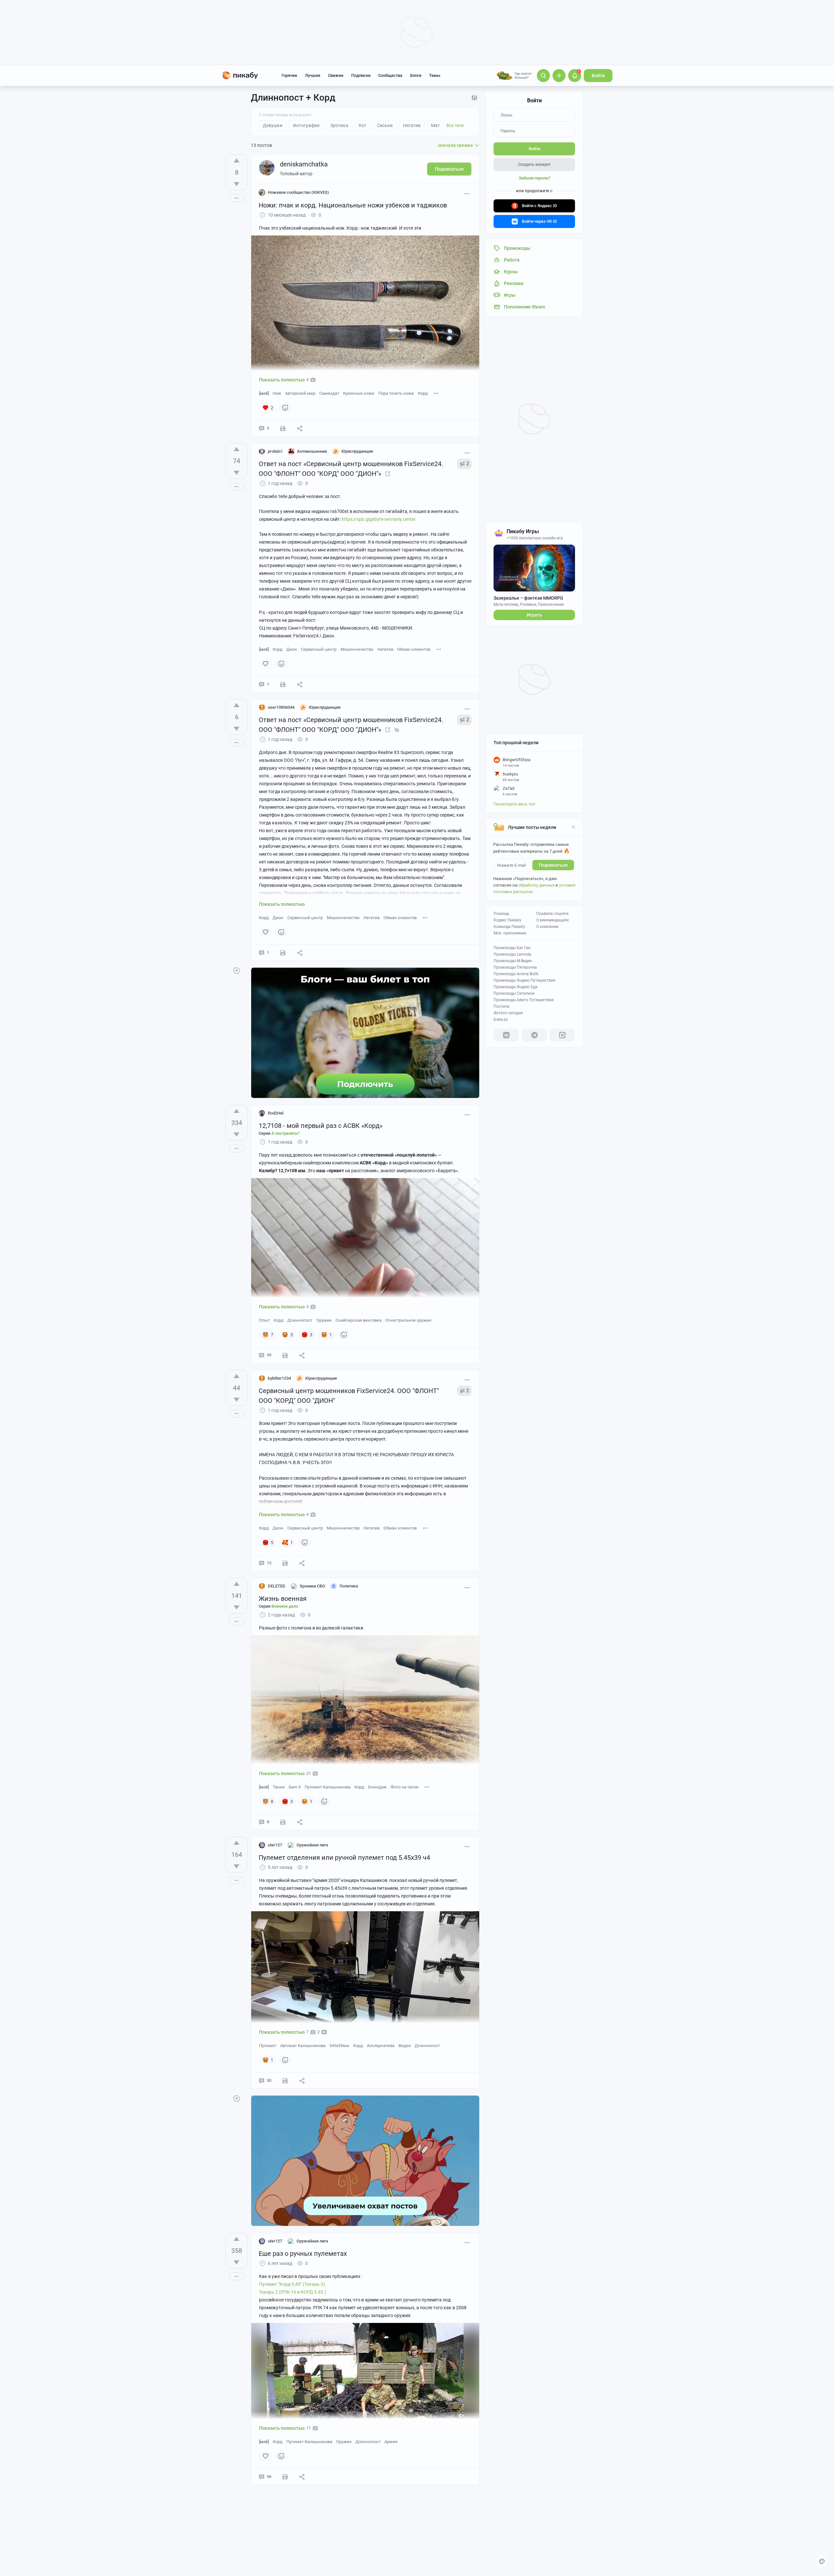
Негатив (385, 649)
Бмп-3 (295, 1787)
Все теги (455, 125)
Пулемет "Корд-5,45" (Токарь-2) (292, 2284)
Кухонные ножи (359, 393)
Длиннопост (300, 1320)
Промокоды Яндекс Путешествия (525, 980)
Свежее (336, 75)
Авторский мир (300, 393)
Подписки (361, 75)
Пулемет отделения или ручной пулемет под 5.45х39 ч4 (344, 1857)
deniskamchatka (304, 164)
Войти (598, 76)
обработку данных (536, 885)
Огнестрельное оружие (408, 1320)
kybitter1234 (279, 1378)
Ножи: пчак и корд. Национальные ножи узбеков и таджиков (353, 205)
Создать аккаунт (534, 164)
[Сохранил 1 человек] (283, 428)
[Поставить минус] (237, 184)
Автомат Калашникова (303, 2046)
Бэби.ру (501, 1019)
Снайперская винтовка (359, 1320)
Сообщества (390, 75)
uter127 (275, 1845)
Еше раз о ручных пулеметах (303, 2254)
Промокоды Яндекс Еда (516, 987)
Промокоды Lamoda (512, 954)
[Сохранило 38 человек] (285, 2477)
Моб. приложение (510, 933)
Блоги (416, 75)
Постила (502, 1006)
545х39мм (339, 2046)
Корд (423, 393)
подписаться (553, 865)
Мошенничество (357, 649)
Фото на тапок (405, 1787)
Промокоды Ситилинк (514, 993)
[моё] (264, 393)
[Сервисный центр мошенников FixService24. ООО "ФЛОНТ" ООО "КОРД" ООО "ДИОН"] (388, 474)
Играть (534, 615)
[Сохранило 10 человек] (285, 2081)
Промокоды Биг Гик (512, 948)
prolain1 (275, 451)
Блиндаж (377, 1787)
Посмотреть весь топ (514, 804)
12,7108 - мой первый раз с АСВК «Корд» (321, 1126)
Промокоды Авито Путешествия (524, 1000)
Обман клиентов (414, 649)
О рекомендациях (553, 920)
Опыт (264, 1320)
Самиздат (329, 393)
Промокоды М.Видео (513, 961)
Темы (435, 75)
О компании (547, 927)
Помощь (502, 914)
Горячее (289, 75)
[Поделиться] (300, 428)
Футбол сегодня (508, 1013)
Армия (391, 2442)
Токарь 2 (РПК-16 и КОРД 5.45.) (293, 2292)
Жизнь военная (283, 1599)
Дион (292, 649)
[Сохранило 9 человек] (285, 1355)
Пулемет (268, 2046)
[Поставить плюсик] (237, 161)
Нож (277, 393)
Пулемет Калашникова (328, 1787)
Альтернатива (381, 2046)
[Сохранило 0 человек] (283, 953)
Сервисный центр (319, 649)
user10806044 (281, 707)
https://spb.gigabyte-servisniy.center (379, 519)
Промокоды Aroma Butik (516, 974)
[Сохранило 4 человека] (285, 1563)
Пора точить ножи (396, 393)
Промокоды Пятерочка (515, 967)
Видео (405, 2046)
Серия (279, 1133)
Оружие (324, 1320)
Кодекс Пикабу (507, 920)
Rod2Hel (276, 1113)
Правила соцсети (552, 914)
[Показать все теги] (436, 393)
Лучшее (313, 75)
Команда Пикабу (509, 927)
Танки (279, 1787)
